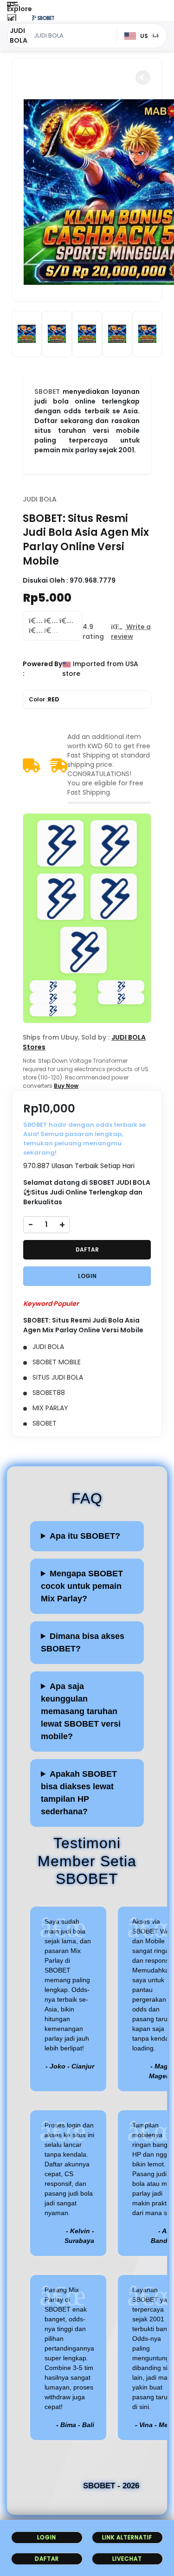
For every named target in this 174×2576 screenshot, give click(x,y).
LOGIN (87, 1276)
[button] (143, 77)
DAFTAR (87, 1249)
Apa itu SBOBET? (85, 1536)
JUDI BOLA (40, 499)
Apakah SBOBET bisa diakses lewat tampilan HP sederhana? (79, 1793)
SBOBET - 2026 (111, 2486)
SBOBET (47, 392)
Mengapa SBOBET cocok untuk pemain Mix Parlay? (82, 1586)
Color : (44, 699)
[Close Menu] (12, 20)
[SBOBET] (43, 18)
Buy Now (66, 1086)
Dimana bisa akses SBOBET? (83, 1642)
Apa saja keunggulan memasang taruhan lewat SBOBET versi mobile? (81, 1711)
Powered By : (42, 669)
